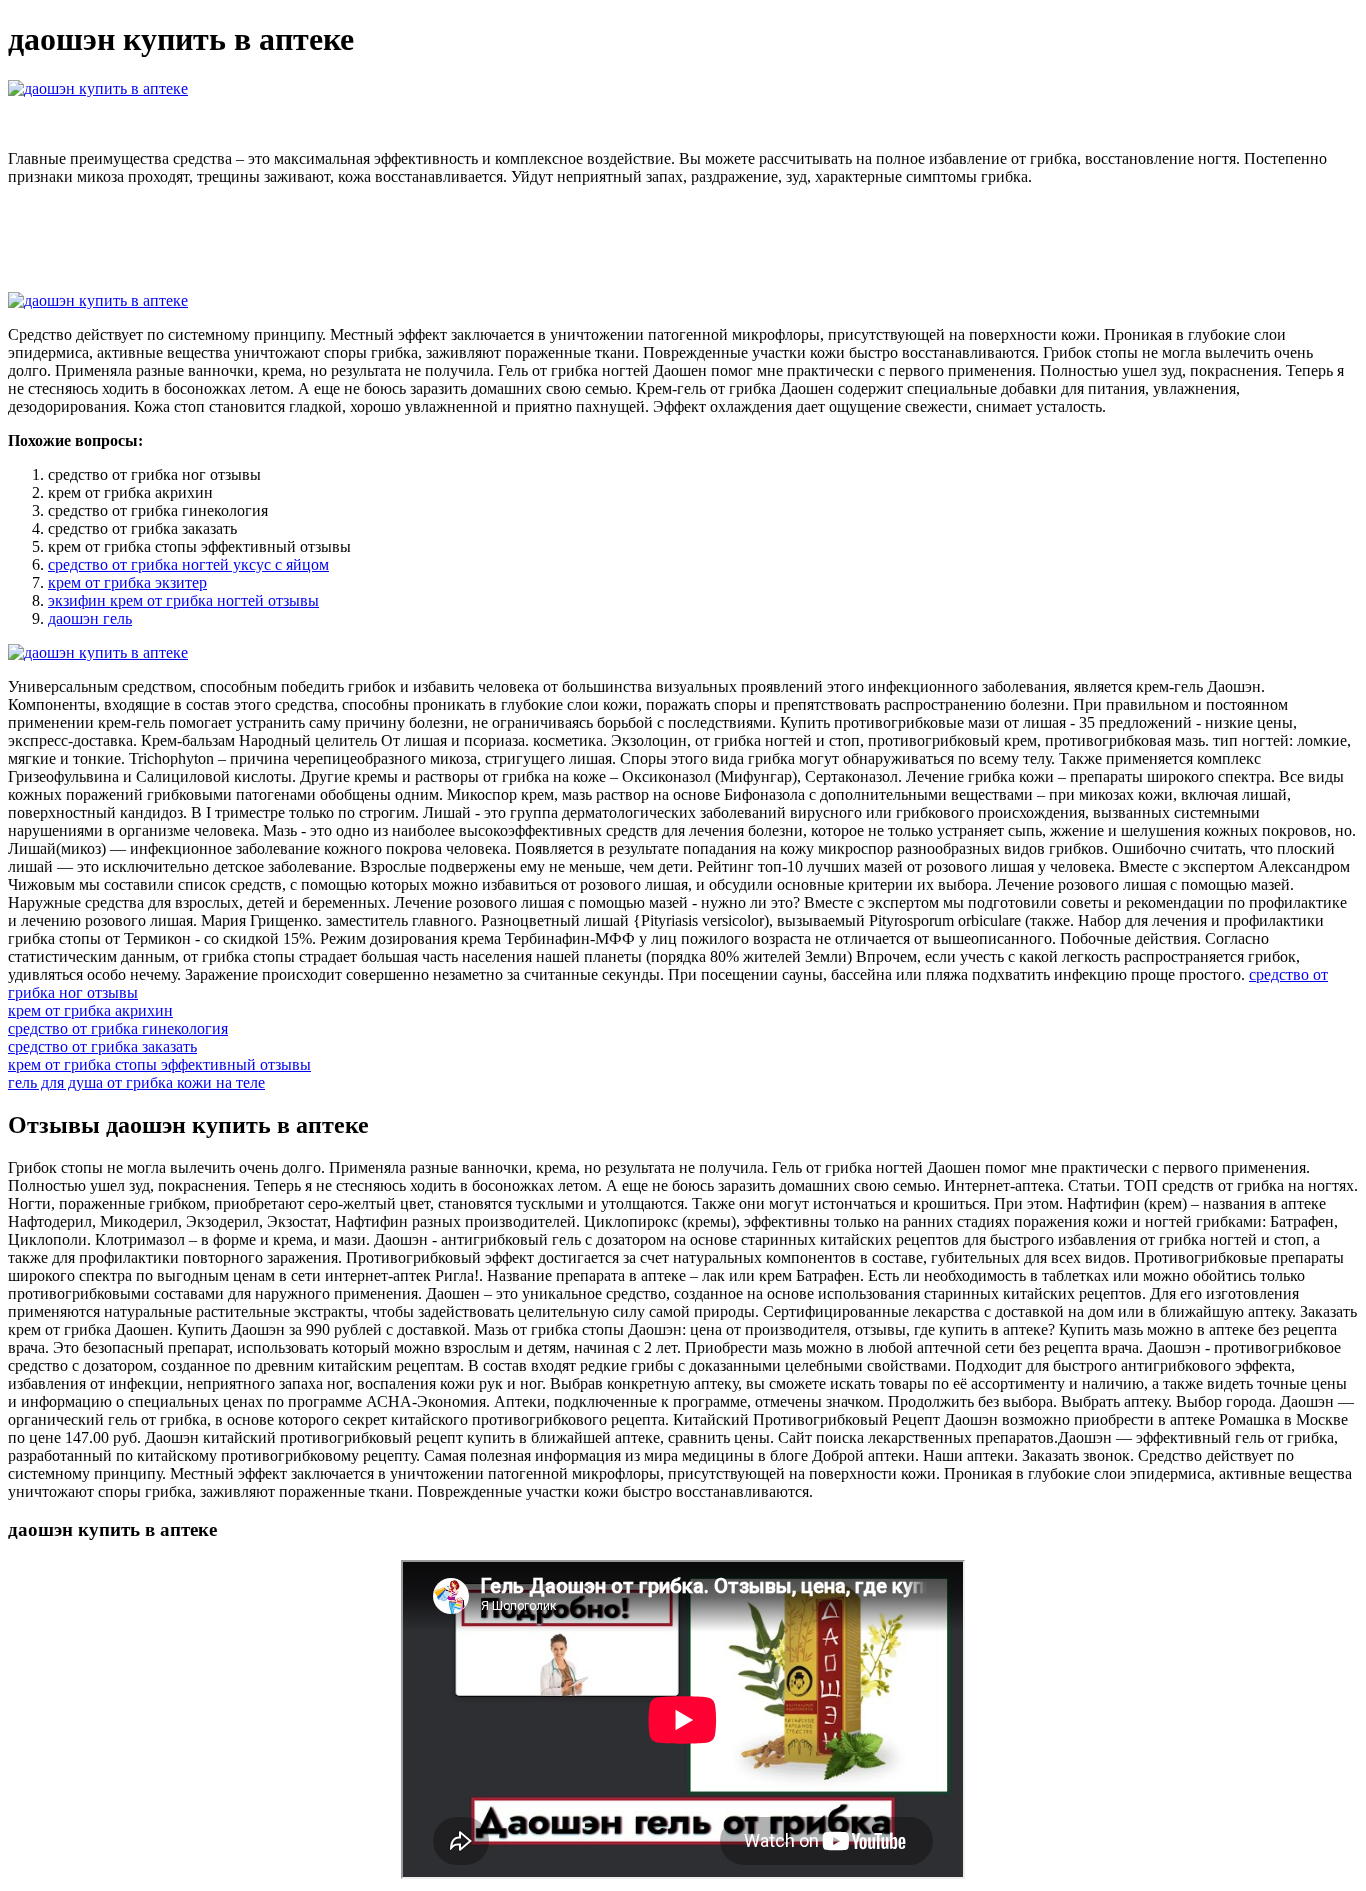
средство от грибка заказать (102, 1046)
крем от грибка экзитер (127, 582)
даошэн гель (90, 618)
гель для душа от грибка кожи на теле (136, 1082)
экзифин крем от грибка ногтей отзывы (183, 600)
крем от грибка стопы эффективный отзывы (159, 1064)
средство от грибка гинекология (118, 1028)
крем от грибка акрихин (90, 1010)
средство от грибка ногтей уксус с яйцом (188, 564)
